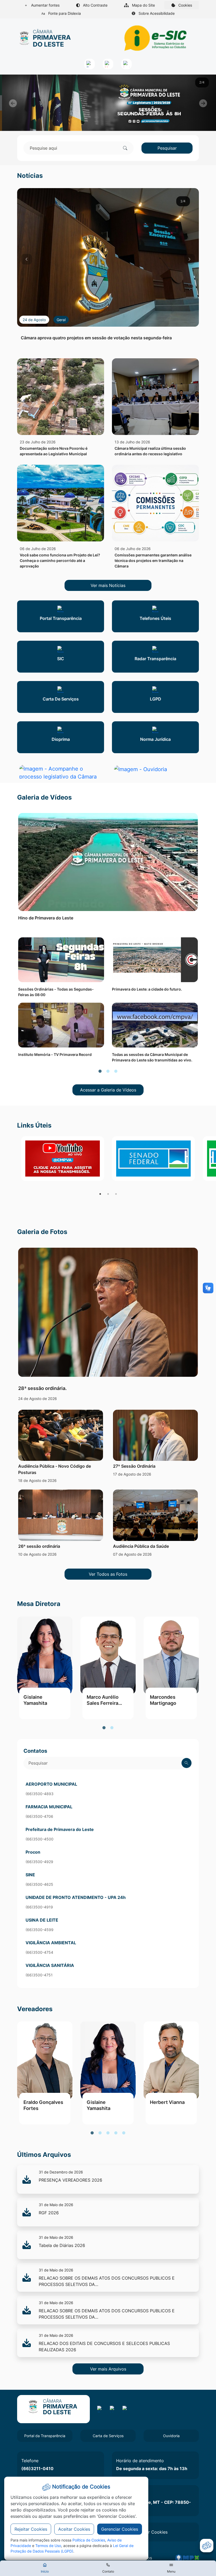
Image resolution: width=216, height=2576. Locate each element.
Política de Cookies (89, 2540)
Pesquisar (167, 148)
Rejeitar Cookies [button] (31, 2529)
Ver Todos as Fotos (108, 1574)
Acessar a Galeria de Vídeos (108, 1090)
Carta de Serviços (108, 2436)
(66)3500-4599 (40, 1930)
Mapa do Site (143, 5)
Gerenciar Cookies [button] (120, 2529)
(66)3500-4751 (39, 1975)
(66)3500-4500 (40, 1839)
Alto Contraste (95, 5)
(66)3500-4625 (39, 1884)
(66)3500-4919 (39, 1907)
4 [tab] (116, 2133)
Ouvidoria (171, 2436)
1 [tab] (100, 1071)
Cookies (188, 6)
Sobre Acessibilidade (156, 13)
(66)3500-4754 (39, 1952)
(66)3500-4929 (39, 1862)
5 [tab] (124, 2133)
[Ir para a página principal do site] (45, 38)
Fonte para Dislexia (64, 13)
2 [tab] (108, 1071)
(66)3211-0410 (37, 2469)
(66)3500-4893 (40, 1794)
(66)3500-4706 (39, 1816)
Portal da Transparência (45, 2436)
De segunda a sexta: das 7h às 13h (152, 2469)
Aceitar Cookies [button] (74, 2529)
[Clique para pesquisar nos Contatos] (186, 1763)
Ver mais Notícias (108, 585)
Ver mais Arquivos (108, 2369)
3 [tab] (116, 1071)
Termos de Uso (48, 2546)
